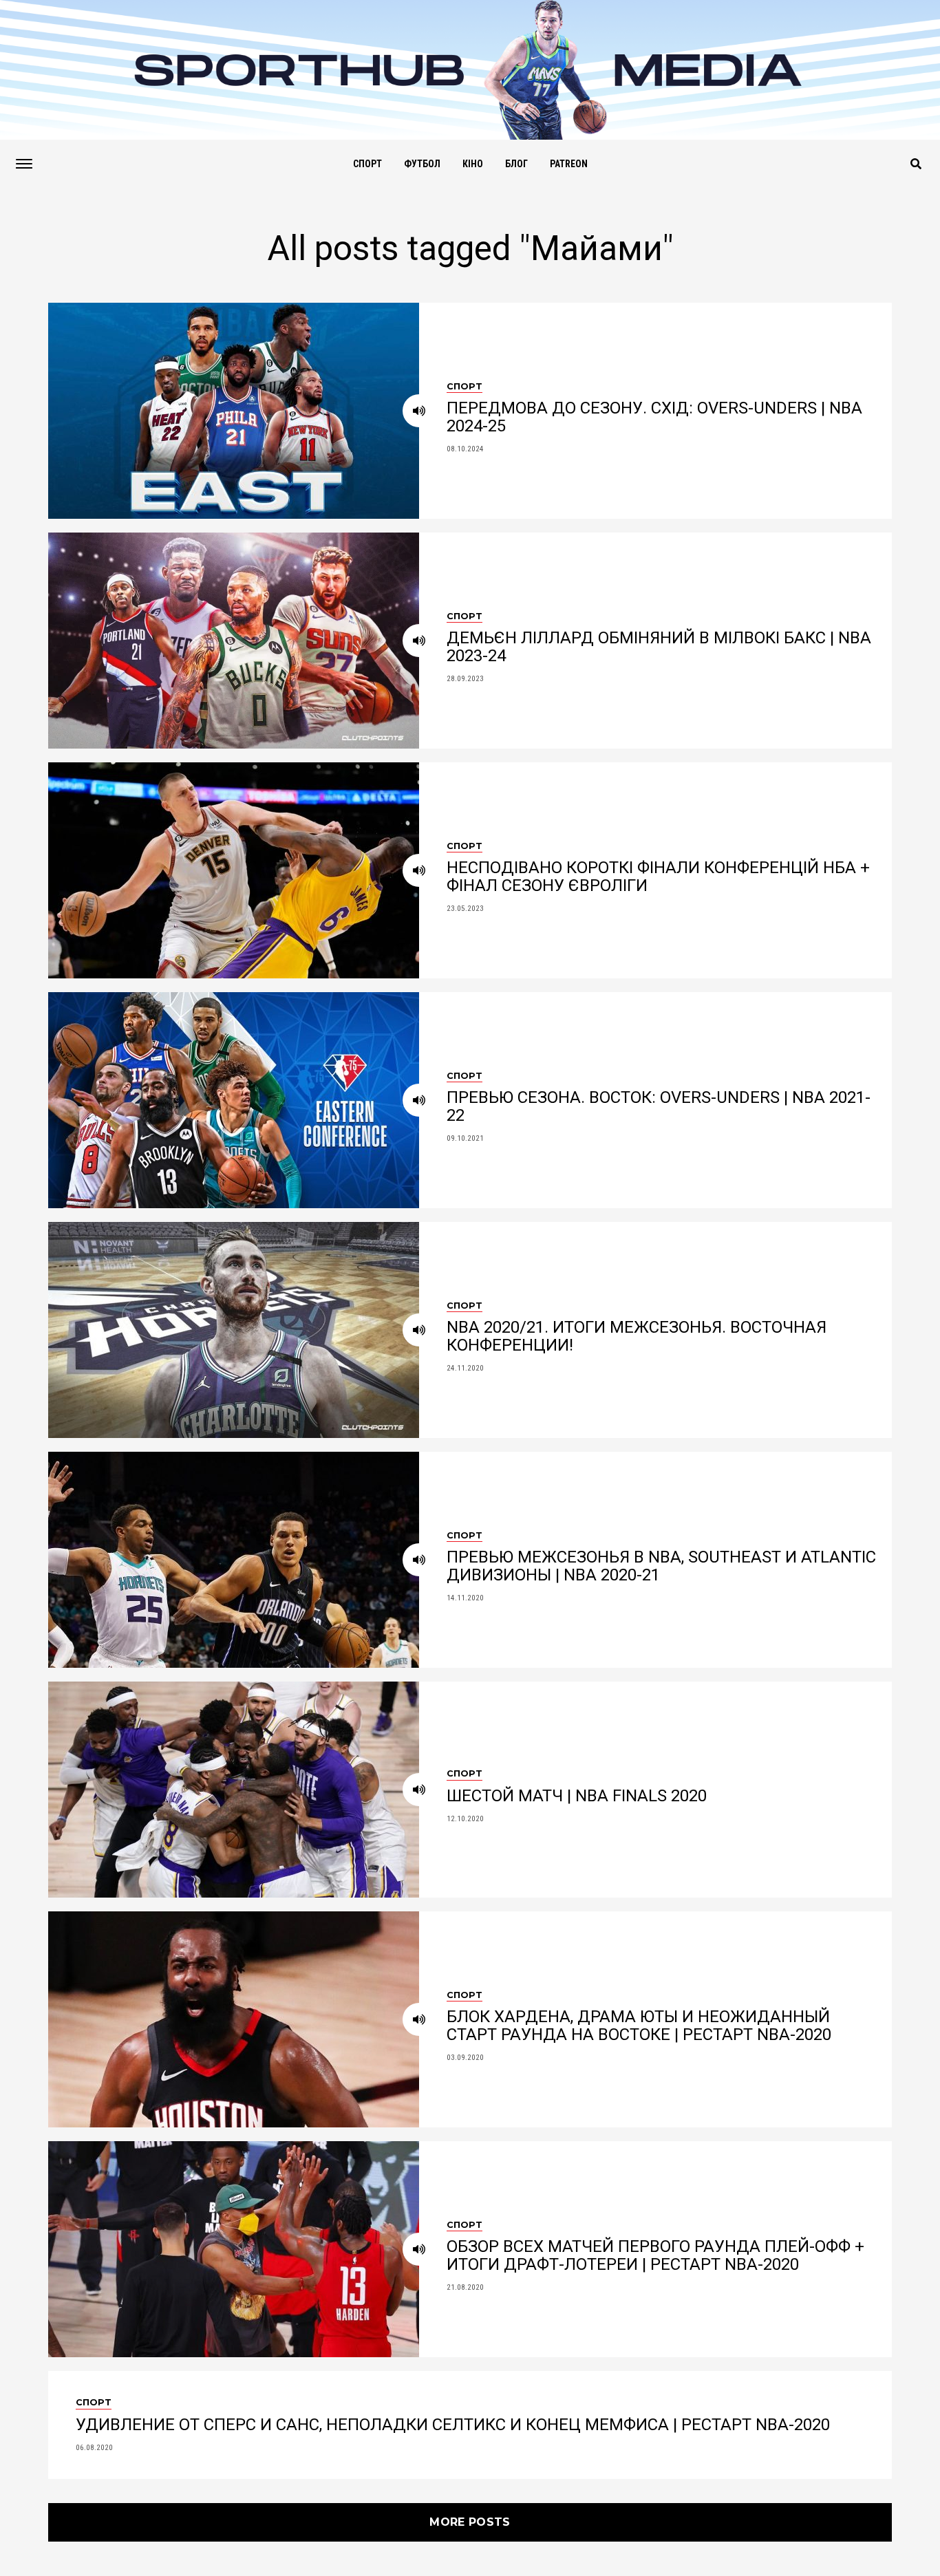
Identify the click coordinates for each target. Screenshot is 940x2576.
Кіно (473, 164)
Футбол (422, 164)
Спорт (367, 164)
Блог (516, 164)
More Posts (470, 2522)
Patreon (569, 164)
